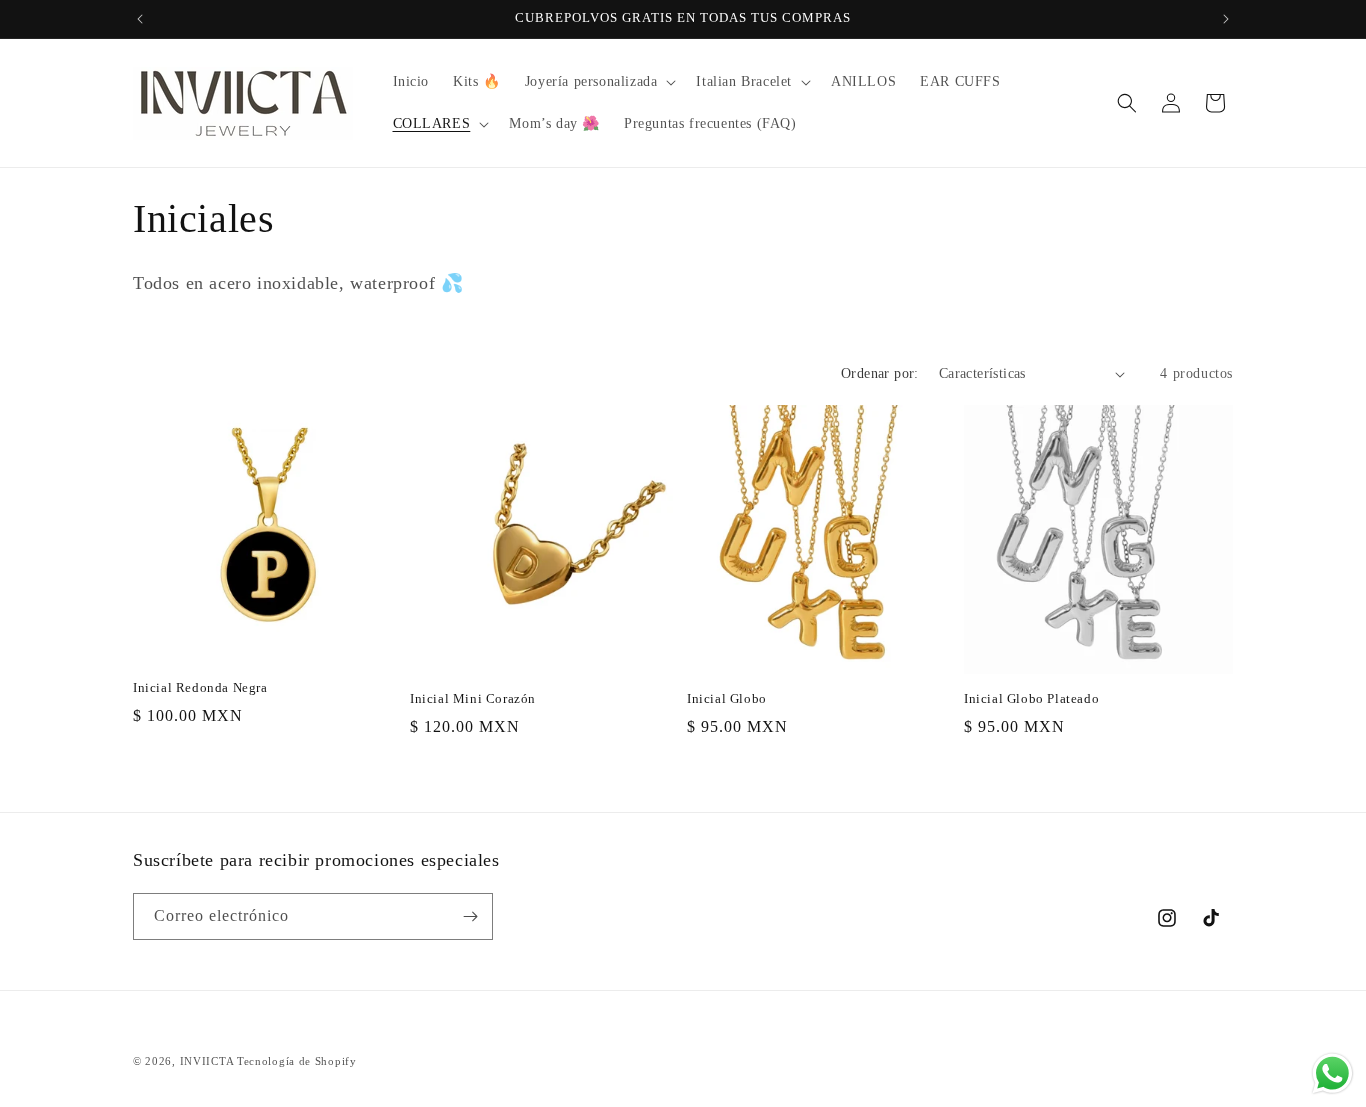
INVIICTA (208, 1061)
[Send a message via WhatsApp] (1332, 1073)
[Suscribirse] (470, 916)
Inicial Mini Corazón (473, 698)
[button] (599, 82)
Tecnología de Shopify (297, 1061)
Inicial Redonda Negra (200, 687)
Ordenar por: (880, 373)
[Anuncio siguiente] (1226, 19)
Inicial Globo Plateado (1031, 698)
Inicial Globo (727, 698)
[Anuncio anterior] (140, 19)
